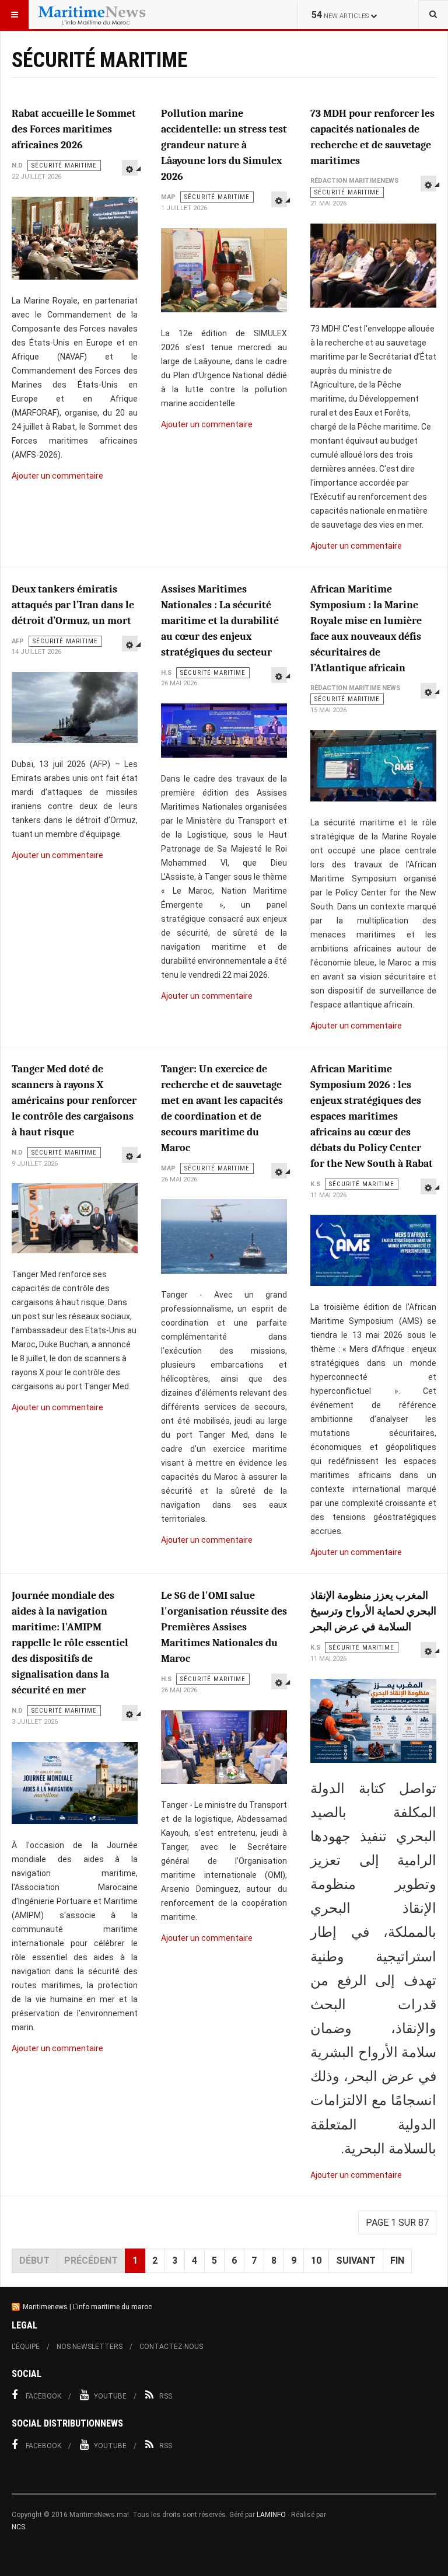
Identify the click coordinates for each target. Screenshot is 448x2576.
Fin (397, 2260)
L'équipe (26, 2347)
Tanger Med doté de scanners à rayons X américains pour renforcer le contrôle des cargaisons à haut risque (74, 1101)
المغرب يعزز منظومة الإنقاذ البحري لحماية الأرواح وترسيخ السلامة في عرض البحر (373, 1611)
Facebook (43, 2396)
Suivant (356, 2260)
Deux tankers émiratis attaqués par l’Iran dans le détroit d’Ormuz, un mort (73, 605)
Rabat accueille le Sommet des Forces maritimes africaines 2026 (74, 129)
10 (316, 2260)
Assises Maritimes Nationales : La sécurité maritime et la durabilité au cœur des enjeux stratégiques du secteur (220, 621)
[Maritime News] (92, 15)
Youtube (110, 2396)
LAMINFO (271, 2515)
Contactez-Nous (171, 2347)
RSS (166, 2396)
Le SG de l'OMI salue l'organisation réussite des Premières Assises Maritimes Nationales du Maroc (224, 1627)
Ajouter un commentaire (57, 476)
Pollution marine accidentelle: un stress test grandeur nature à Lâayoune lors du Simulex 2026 (224, 145)
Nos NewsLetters (90, 2347)
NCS (18, 2527)
